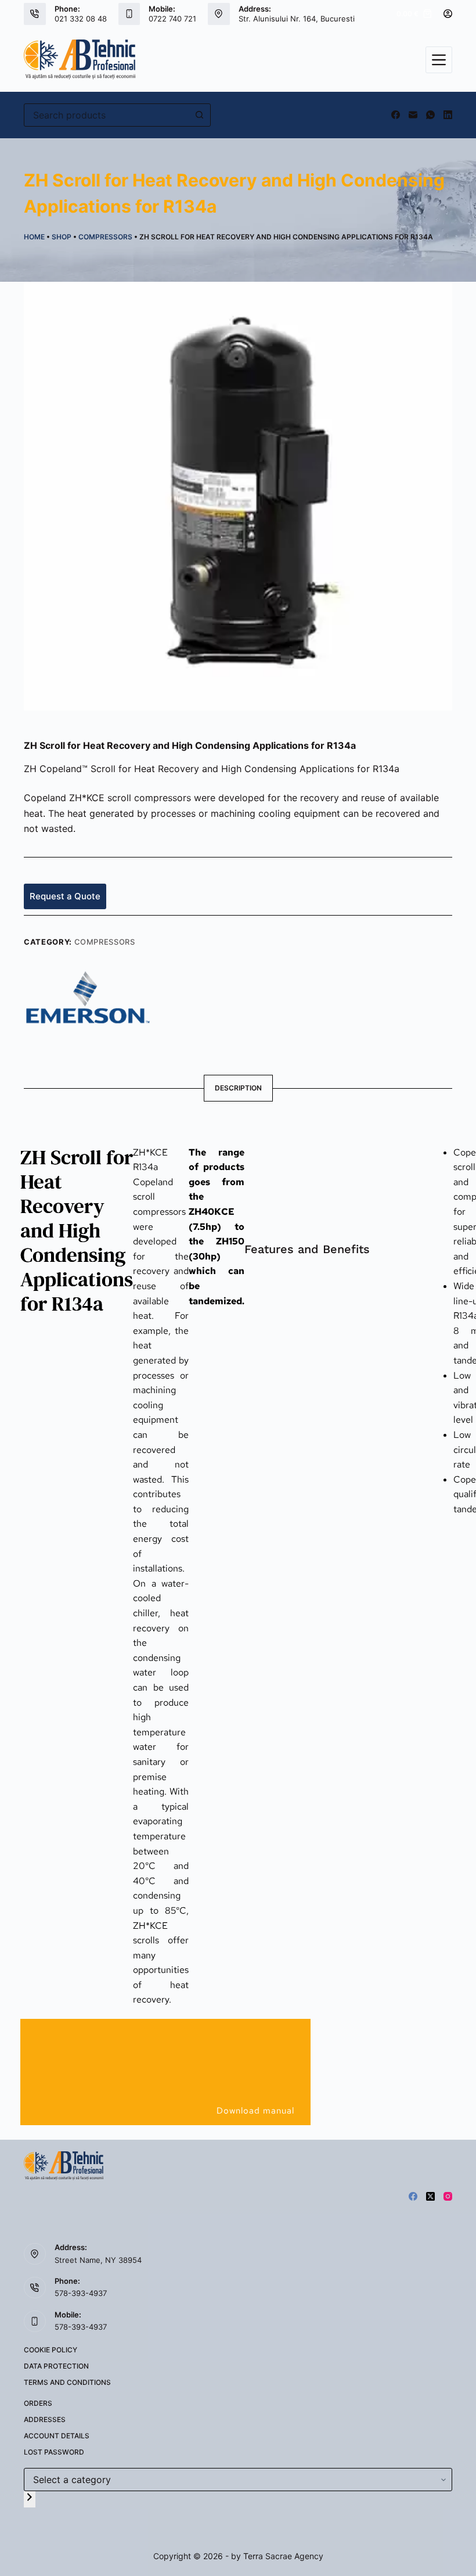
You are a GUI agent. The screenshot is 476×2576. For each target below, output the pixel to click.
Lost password (54, 2452)
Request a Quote (65, 896)
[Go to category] (30, 2499)
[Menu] (439, 60)
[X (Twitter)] (430, 2196)
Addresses (45, 2419)
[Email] (413, 115)
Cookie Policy (51, 2350)
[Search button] (199, 115)
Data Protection (56, 2366)
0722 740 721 (172, 19)
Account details (57, 2436)
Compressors (105, 237)
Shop (62, 237)
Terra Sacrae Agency (283, 2556)
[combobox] (106, 115)
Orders (38, 2403)
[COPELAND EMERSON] (88, 996)
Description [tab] (238, 1088)
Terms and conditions (67, 2382)
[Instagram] (448, 2196)
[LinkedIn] (448, 115)
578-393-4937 (81, 2293)
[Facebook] (396, 115)
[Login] (448, 14)
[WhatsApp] (430, 115)
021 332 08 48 (81, 19)
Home (34, 237)
